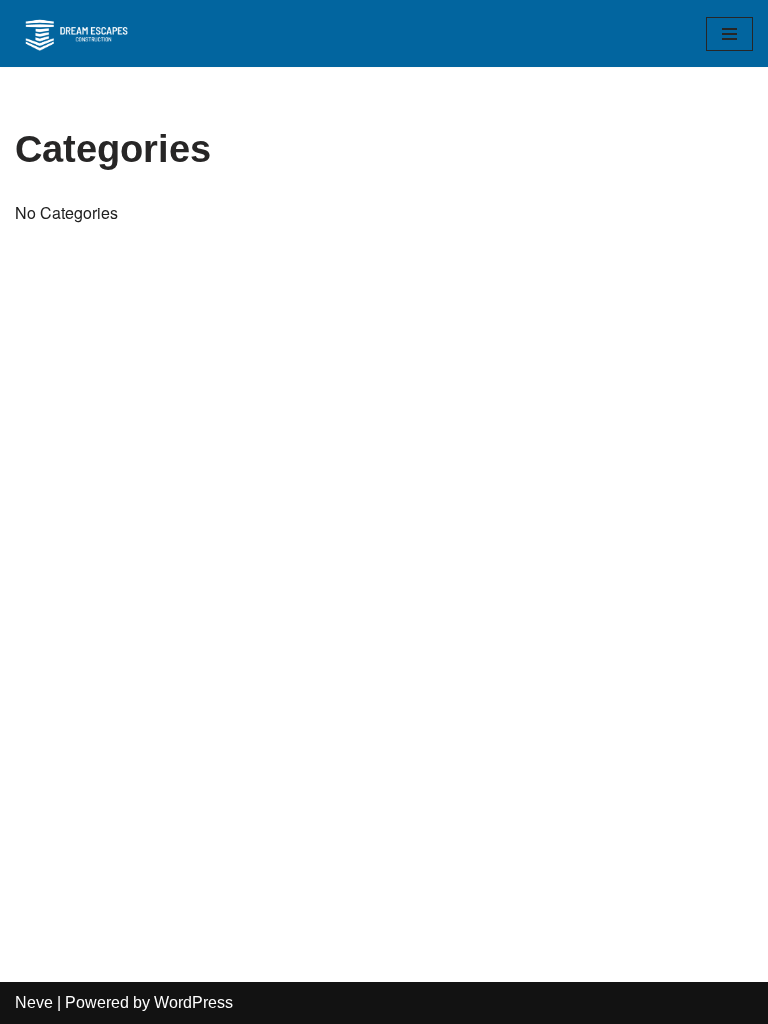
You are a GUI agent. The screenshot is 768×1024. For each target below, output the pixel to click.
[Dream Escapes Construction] (75, 33)
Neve (34, 1002)
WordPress (193, 1002)
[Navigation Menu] (729, 34)
